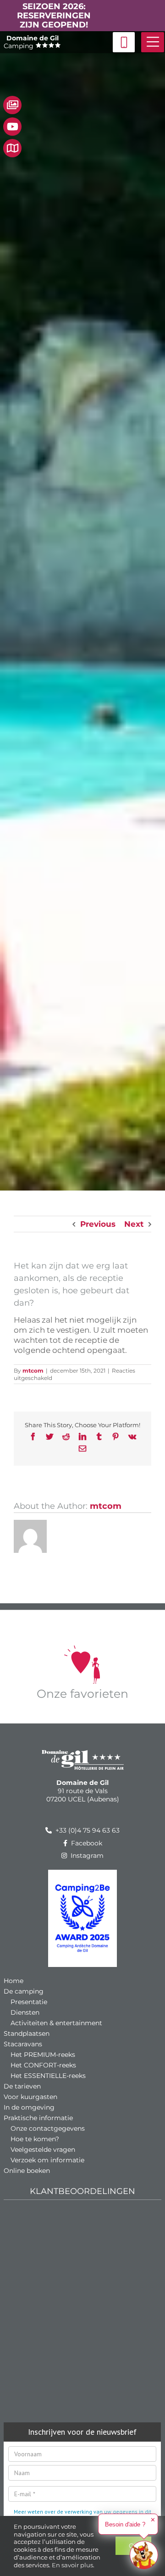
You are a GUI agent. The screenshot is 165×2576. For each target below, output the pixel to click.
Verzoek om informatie (47, 2160)
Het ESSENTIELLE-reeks (48, 2076)
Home (14, 1981)
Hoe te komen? (35, 2139)
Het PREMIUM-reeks (43, 2055)
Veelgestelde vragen (43, 2149)
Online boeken (27, 2171)
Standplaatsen (27, 2033)
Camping (31, 42)
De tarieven (22, 2086)
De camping (24, 1991)
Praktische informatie (38, 2118)
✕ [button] (153, 2520)
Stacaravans (23, 2044)
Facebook (86, 1843)
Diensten (25, 2012)
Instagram (86, 1856)
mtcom (33, 1371)
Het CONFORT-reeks (43, 2065)
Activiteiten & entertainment (56, 2023)
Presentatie (29, 2002)
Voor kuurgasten (30, 2097)
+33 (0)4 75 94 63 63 (87, 1830)
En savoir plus (72, 2565)
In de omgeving (29, 2107)
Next (134, 1224)
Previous (98, 1224)
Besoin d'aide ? (125, 2524)
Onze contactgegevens (48, 2128)
